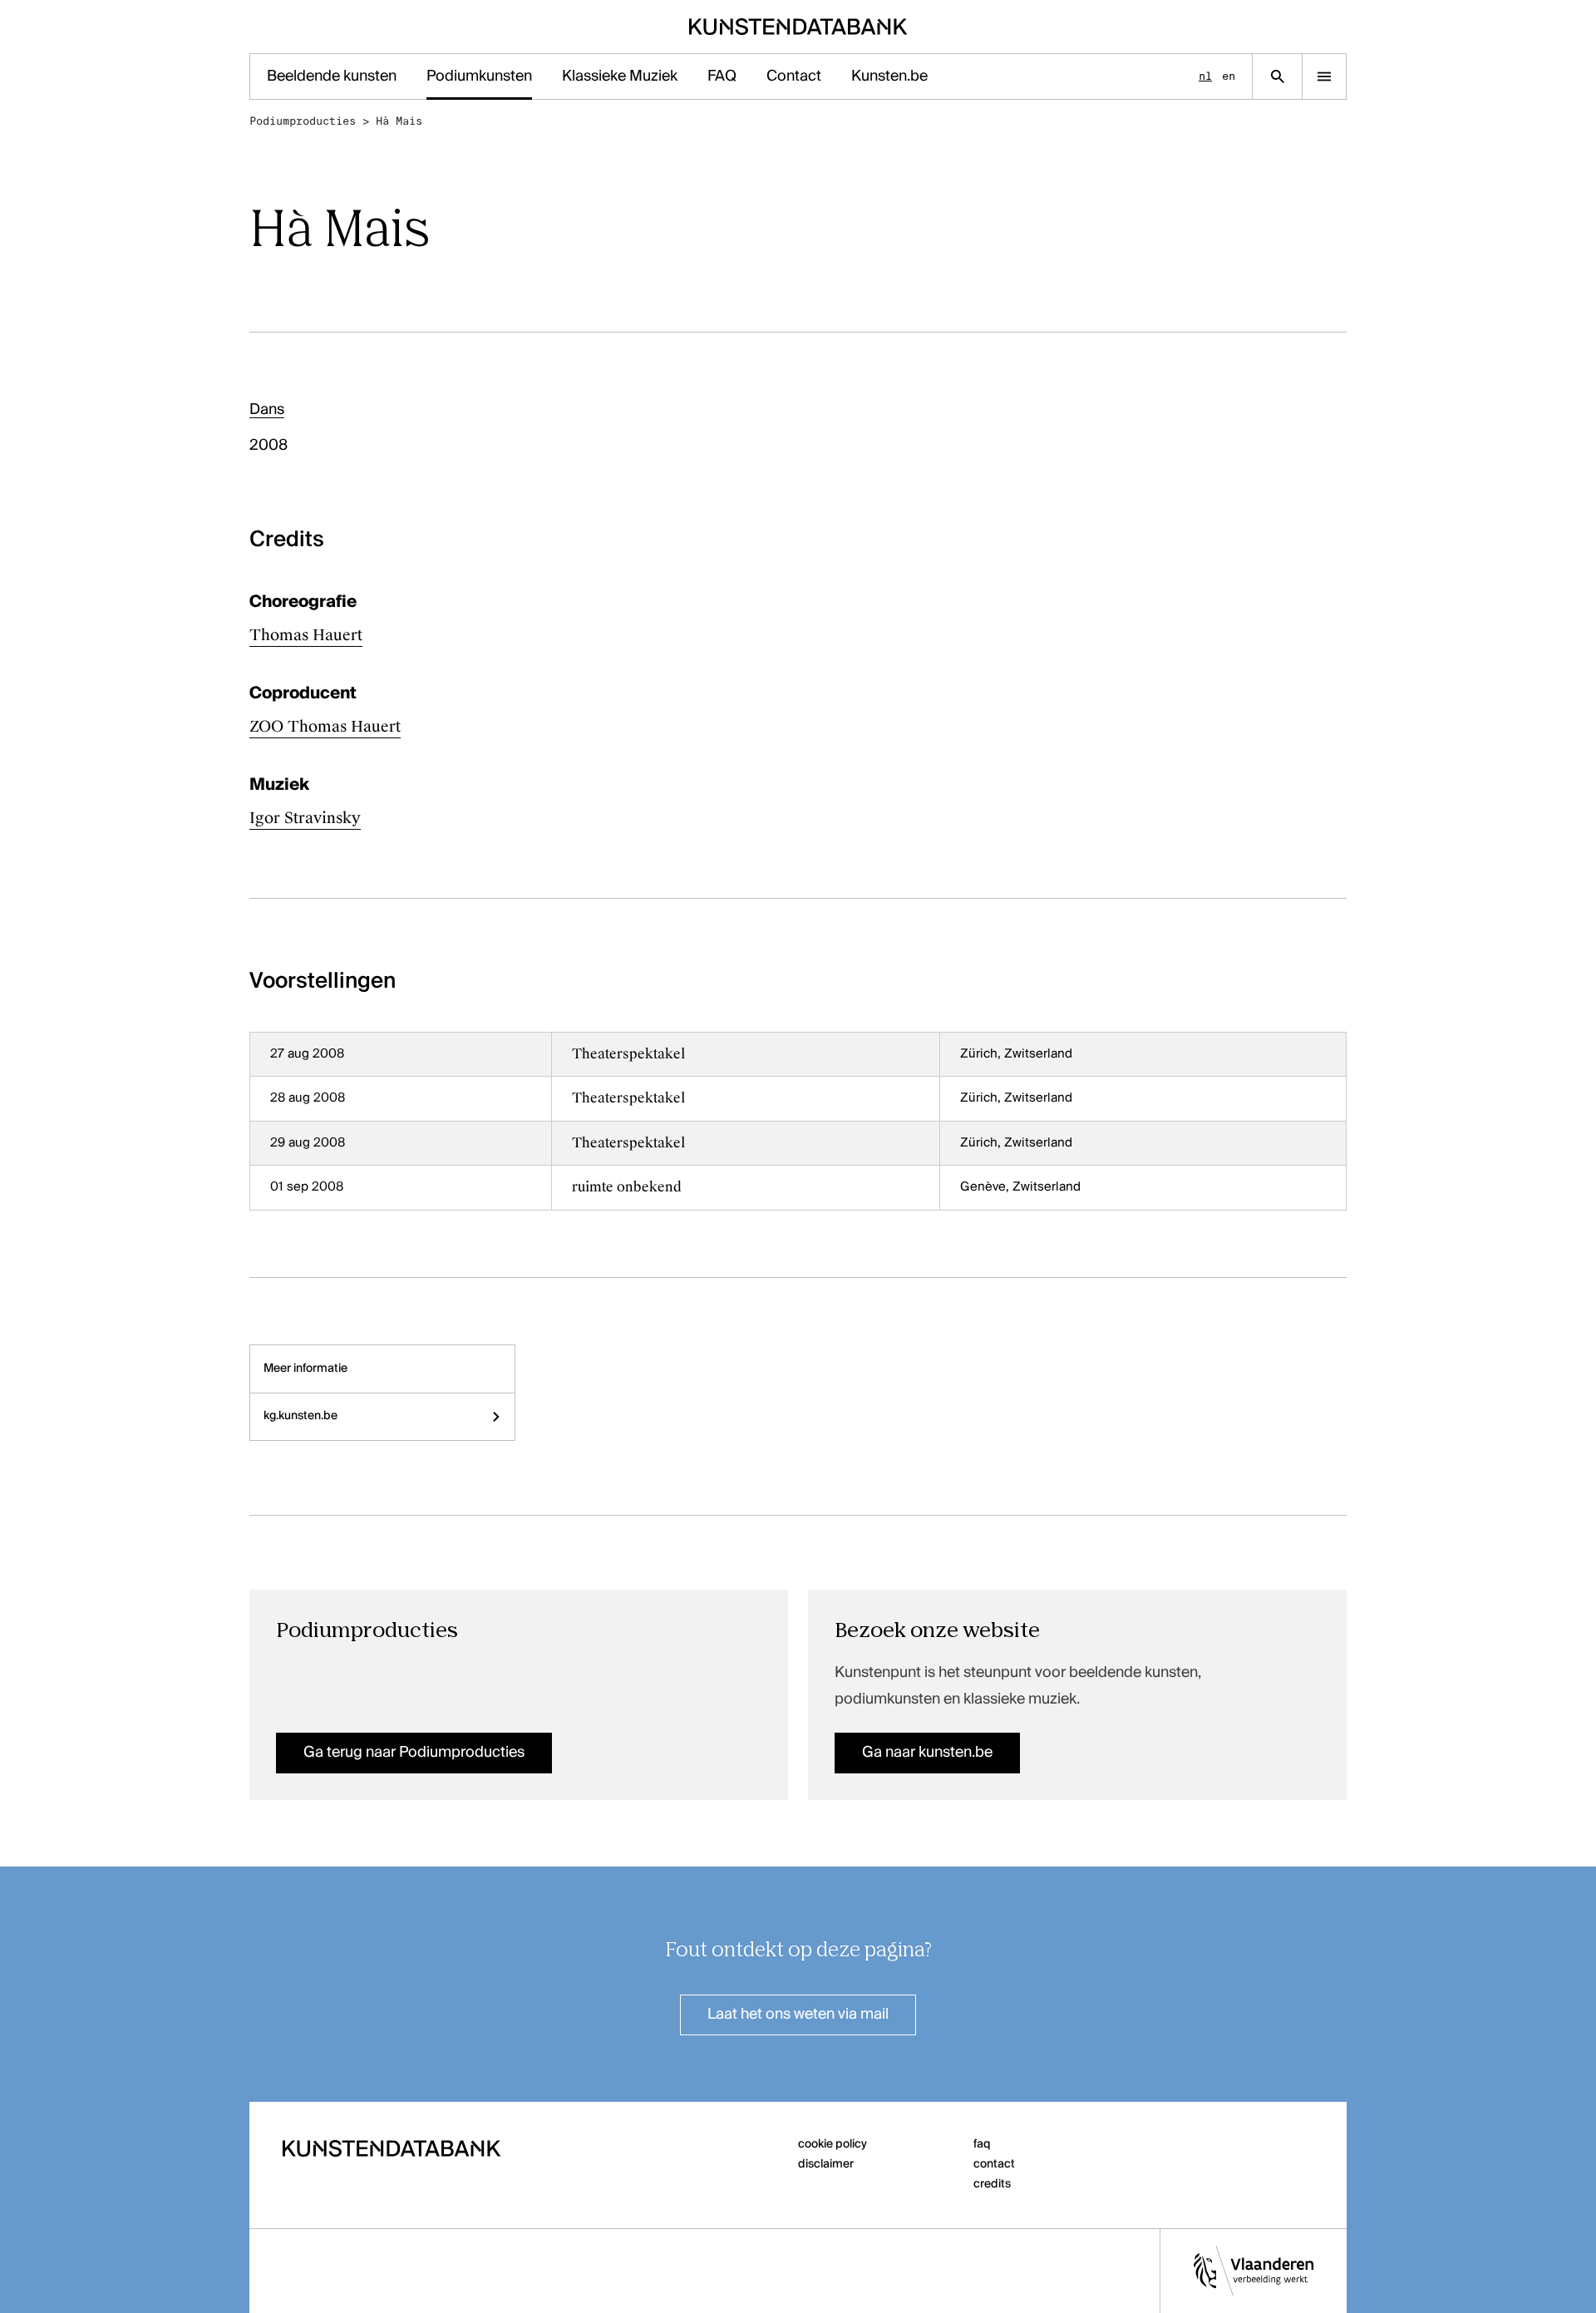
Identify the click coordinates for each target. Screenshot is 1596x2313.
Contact (794, 76)
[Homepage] (798, 27)
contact (994, 2164)
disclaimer (826, 2164)
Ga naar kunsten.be (927, 1753)
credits (992, 2184)
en (1229, 76)
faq (982, 2144)
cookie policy (832, 2144)
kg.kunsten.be (300, 1416)
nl (1205, 76)
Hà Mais (399, 121)
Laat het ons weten (798, 2015)
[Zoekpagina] (1277, 76)
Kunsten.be (889, 76)
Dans (267, 410)
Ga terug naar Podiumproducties (414, 1753)
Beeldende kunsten (332, 76)
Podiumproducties (303, 121)
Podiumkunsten (479, 76)
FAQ (722, 76)
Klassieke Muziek (620, 76)
